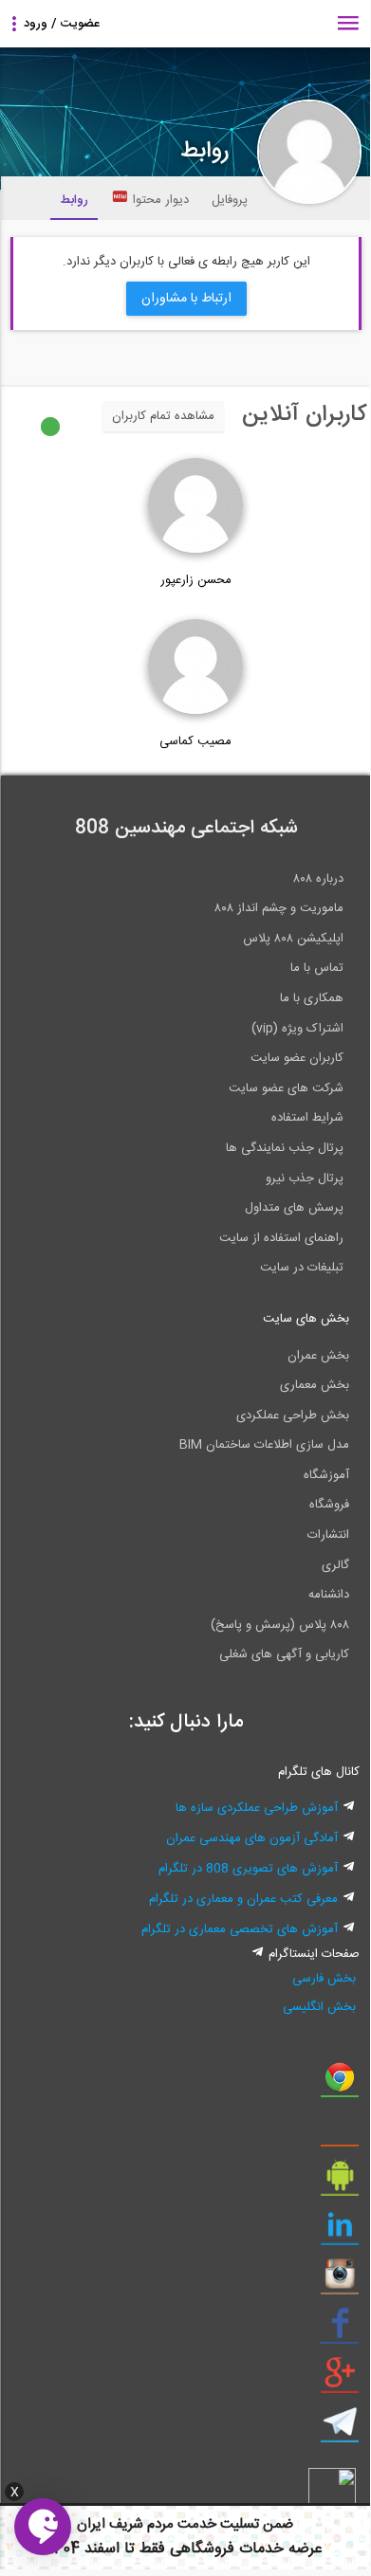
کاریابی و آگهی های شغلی (284, 1654)
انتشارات (328, 1535)
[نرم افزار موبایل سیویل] (340, 2183)
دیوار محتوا (161, 200)
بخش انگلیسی (319, 2007)
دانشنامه (329, 1595)
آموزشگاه (326, 1475)
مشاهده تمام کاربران (163, 416)
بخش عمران (318, 1356)
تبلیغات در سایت (302, 1268)
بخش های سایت (306, 1319)
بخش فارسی (324, 1979)
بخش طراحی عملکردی (293, 1416)
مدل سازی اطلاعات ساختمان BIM (264, 1445)
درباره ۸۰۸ (318, 879)
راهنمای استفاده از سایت (281, 1238)
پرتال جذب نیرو (305, 1178)
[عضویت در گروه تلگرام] (340, 2429)
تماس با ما (317, 968)
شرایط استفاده (307, 1118)
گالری (335, 1565)
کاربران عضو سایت (297, 1058)
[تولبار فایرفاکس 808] (340, 2133)
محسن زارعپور (196, 580)
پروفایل (230, 200)
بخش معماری (315, 1385)
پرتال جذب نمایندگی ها (285, 1148)
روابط (74, 200)
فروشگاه (329, 1505)
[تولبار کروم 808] (340, 2084)
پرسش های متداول (294, 1208)
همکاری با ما (312, 998)
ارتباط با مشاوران (186, 299)
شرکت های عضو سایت (286, 1088)
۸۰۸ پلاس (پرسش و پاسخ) (280, 1625)
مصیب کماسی (195, 741)
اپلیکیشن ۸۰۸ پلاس (293, 939)
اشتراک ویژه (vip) (297, 1029)
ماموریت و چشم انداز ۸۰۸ (279, 908)
